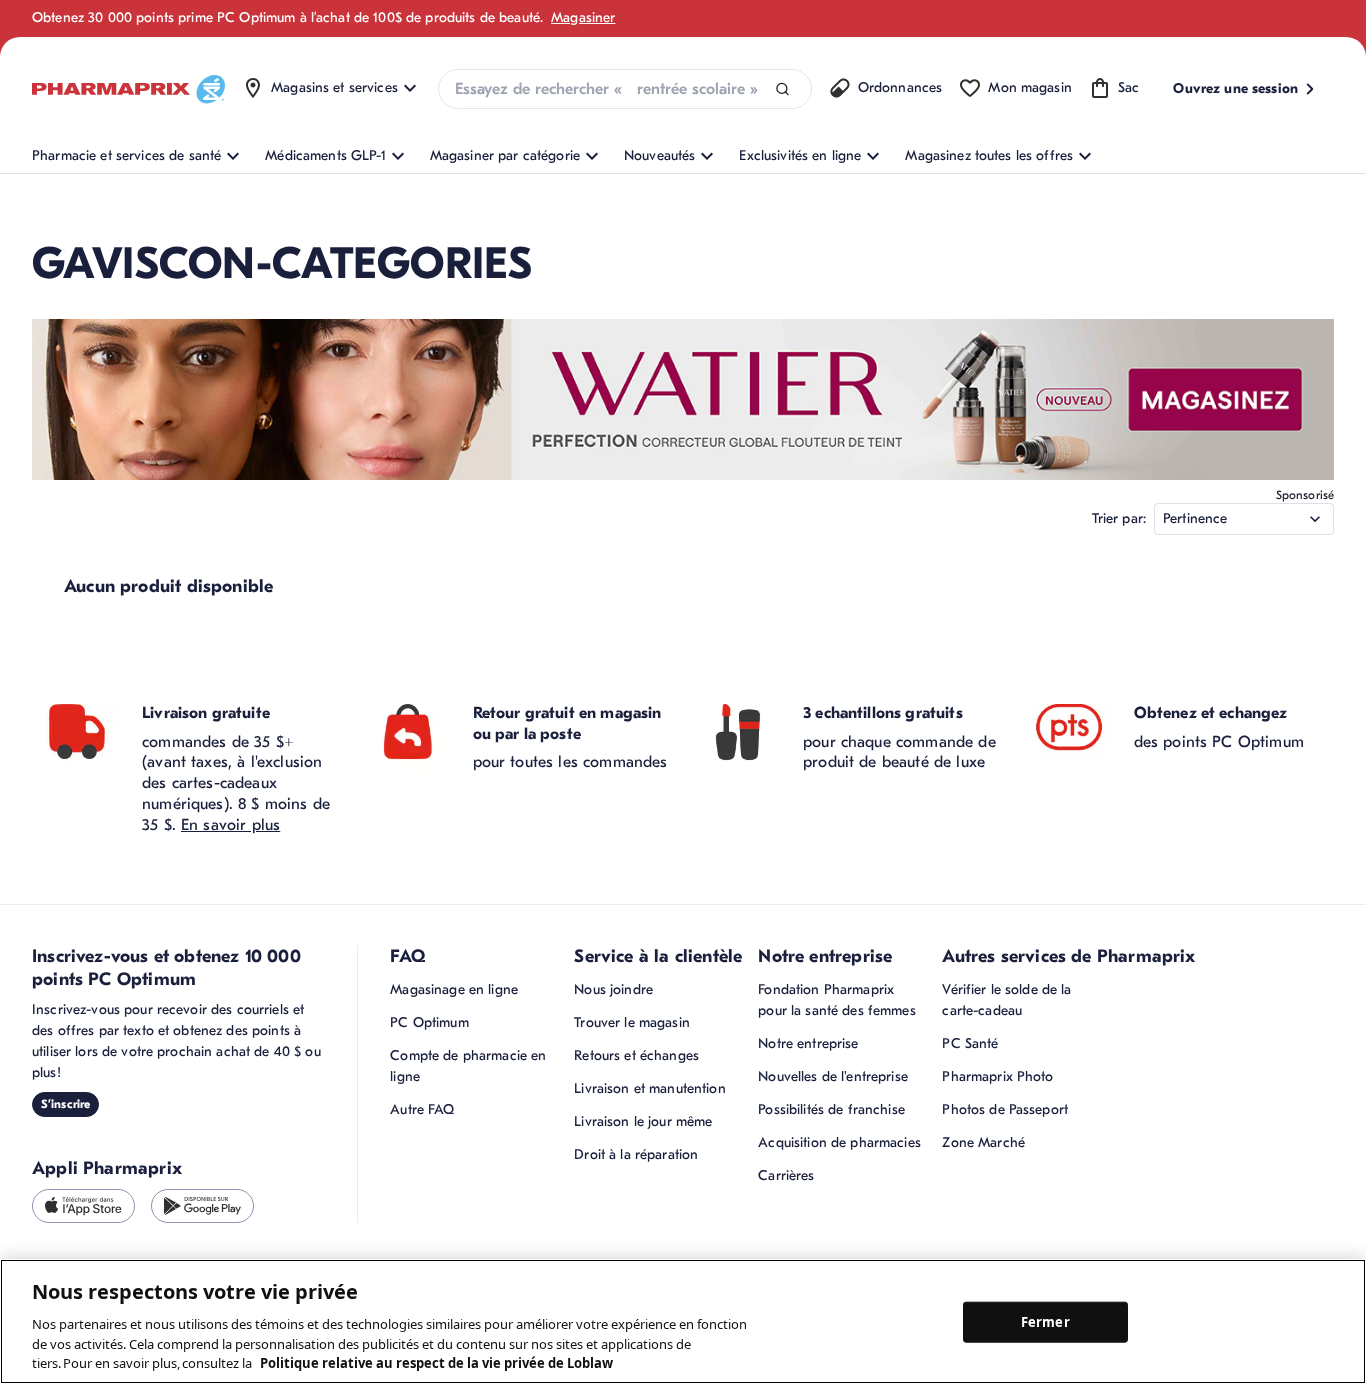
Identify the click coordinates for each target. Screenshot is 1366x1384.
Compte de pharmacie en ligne (468, 1066)
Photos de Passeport (1005, 1109)
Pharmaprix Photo (997, 1076)
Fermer (1045, 1321)
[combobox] (625, 89)
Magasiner (583, 17)
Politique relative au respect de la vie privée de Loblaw (436, 1363)
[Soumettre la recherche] (782, 89)
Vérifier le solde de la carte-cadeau (1006, 1000)
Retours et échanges (636, 1055)
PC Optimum (429, 1022)
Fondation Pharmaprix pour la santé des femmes (836, 1000)
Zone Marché (983, 1142)
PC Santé (970, 1043)
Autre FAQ (422, 1109)
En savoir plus (230, 825)
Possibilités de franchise (831, 1109)
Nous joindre (613, 989)
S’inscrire (65, 1104)
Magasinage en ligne (454, 989)
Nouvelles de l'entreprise (833, 1076)
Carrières (786, 1175)
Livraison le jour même (643, 1121)
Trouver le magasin (632, 1022)
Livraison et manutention (649, 1088)
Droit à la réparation (636, 1154)
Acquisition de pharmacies (839, 1142)
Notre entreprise (808, 1043)
